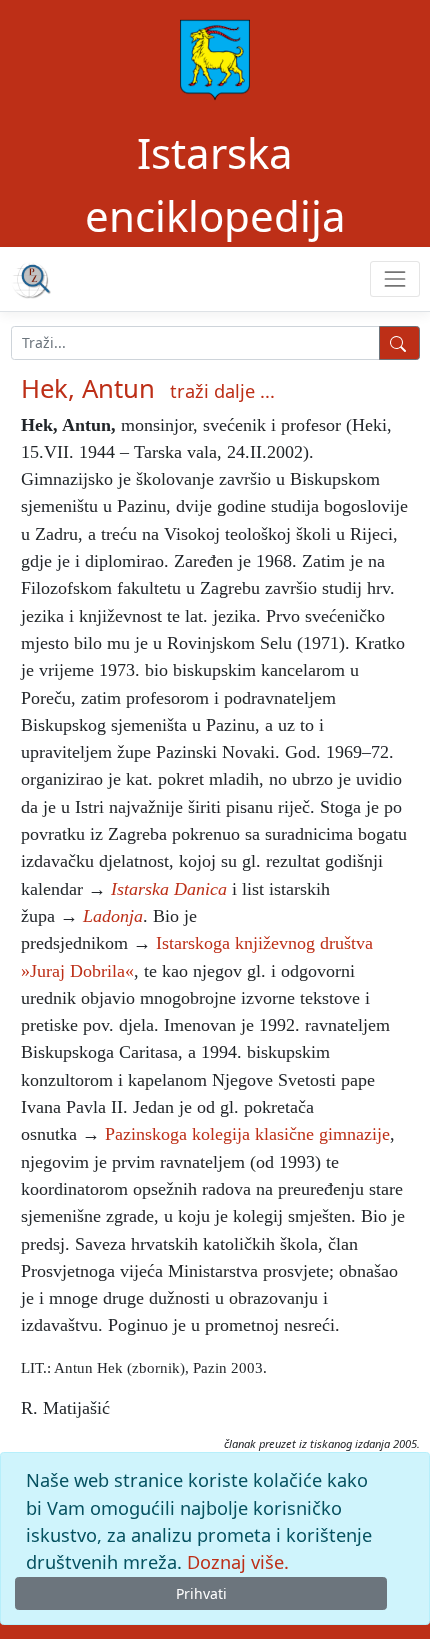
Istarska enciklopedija (215, 184)
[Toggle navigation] (394, 278)
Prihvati (201, 1593)
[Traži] (399, 343)
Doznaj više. (238, 1562)
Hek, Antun (88, 388)
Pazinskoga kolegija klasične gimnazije (247, 1134)
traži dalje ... (222, 391)
